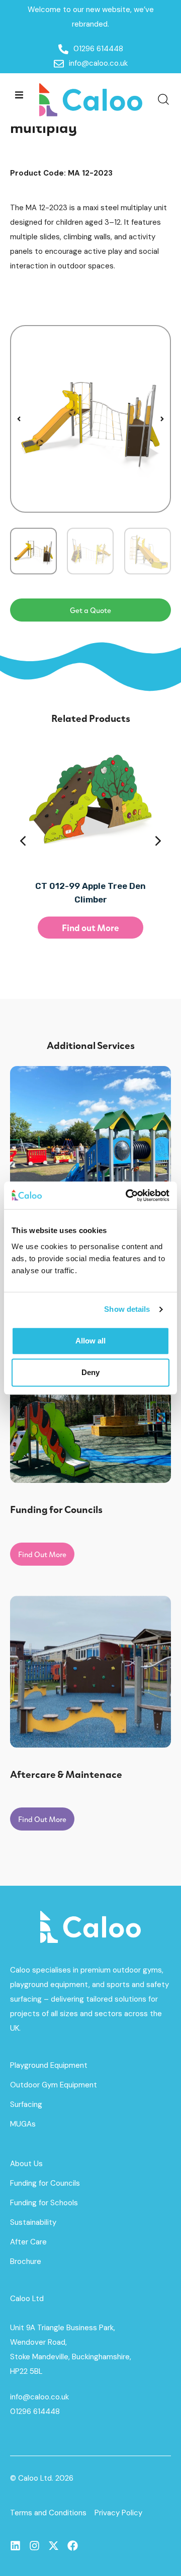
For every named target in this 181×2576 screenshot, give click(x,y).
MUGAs (23, 2124)
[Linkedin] (15, 2546)
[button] (19, 95)
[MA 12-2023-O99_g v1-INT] (90, 419)
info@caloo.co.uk (39, 2397)
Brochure (26, 2261)
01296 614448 (35, 2411)
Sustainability (33, 2222)
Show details (127, 1309)
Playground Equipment (49, 2065)
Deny (90, 1372)
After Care (28, 2242)
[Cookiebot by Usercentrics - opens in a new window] (128, 1195)
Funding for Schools (44, 2203)
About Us (26, 2164)
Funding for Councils (45, 2183)
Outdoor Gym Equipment (54, 2085)
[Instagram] (34, 2546)
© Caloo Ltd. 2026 (42, 2478)
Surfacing (26, 2104)
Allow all (90, 1341)
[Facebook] (73, 2546)
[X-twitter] (54, 2546)
